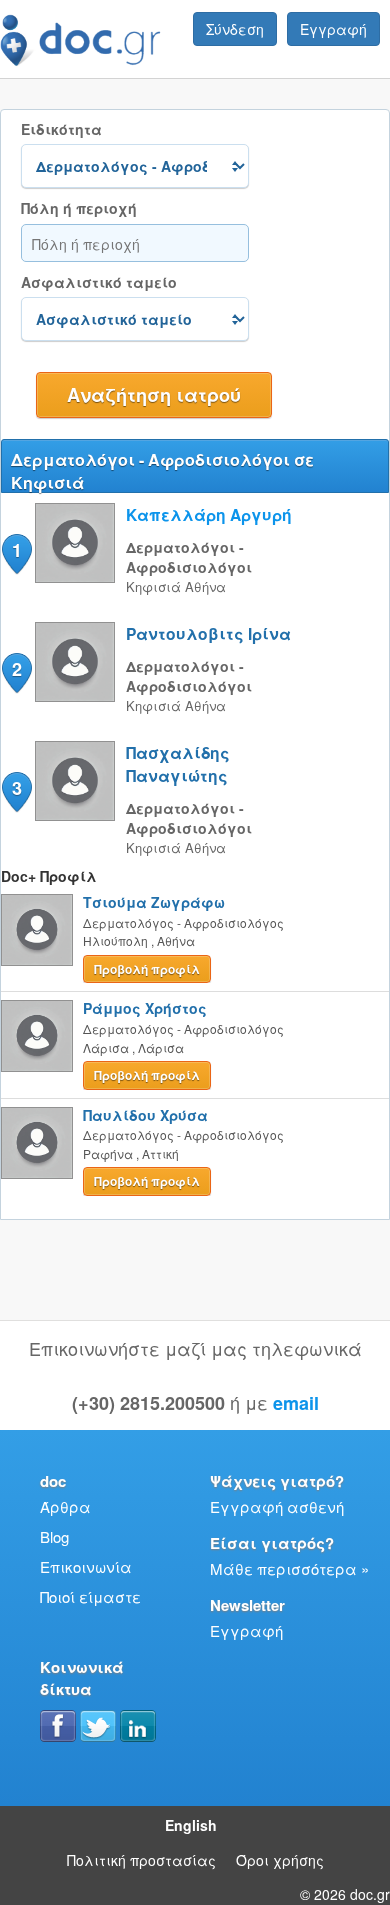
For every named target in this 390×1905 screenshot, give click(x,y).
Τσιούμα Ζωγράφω (154, 902)
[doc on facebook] (58, 1726)
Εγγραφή (333, 29)
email (296, 1403)
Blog (54, 1536)
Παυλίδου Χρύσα (145, 1115)
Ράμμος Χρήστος (145, 1008)
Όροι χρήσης (280, 1860)
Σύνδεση (235, 29)
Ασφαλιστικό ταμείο (99, 282)
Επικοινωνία (86, 1566)
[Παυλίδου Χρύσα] (37, 1143)
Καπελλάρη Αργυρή (209, 514)
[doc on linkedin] (138, 1726)
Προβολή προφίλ (147, 969)
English (191, 1825)
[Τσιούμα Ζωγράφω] (37, 930)
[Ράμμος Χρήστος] (37, 1036)
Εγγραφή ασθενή (277, 1506)
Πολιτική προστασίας (141, 1860)
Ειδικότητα (61, 129)
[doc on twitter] (98, 1726)
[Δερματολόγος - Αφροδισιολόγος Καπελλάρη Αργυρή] (75, 576)
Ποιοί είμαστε (90, 1596)
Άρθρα (65, 1506)
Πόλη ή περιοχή (79, 208)
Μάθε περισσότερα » (289, 1568)
